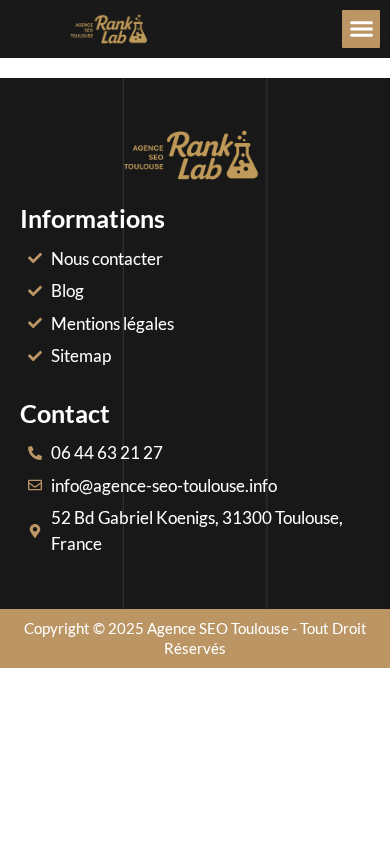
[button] (361, 29)
